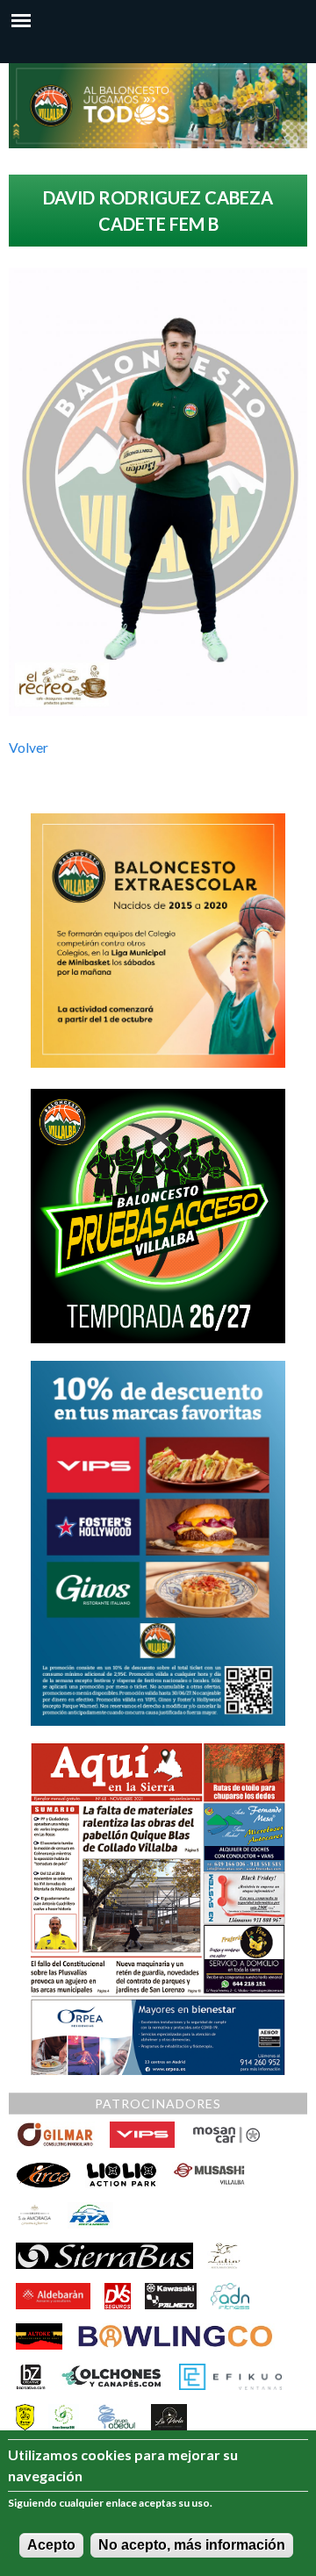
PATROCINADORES (158, 2104)
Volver (29, 747)
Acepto (51, 2545)
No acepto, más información (192, 2545)
